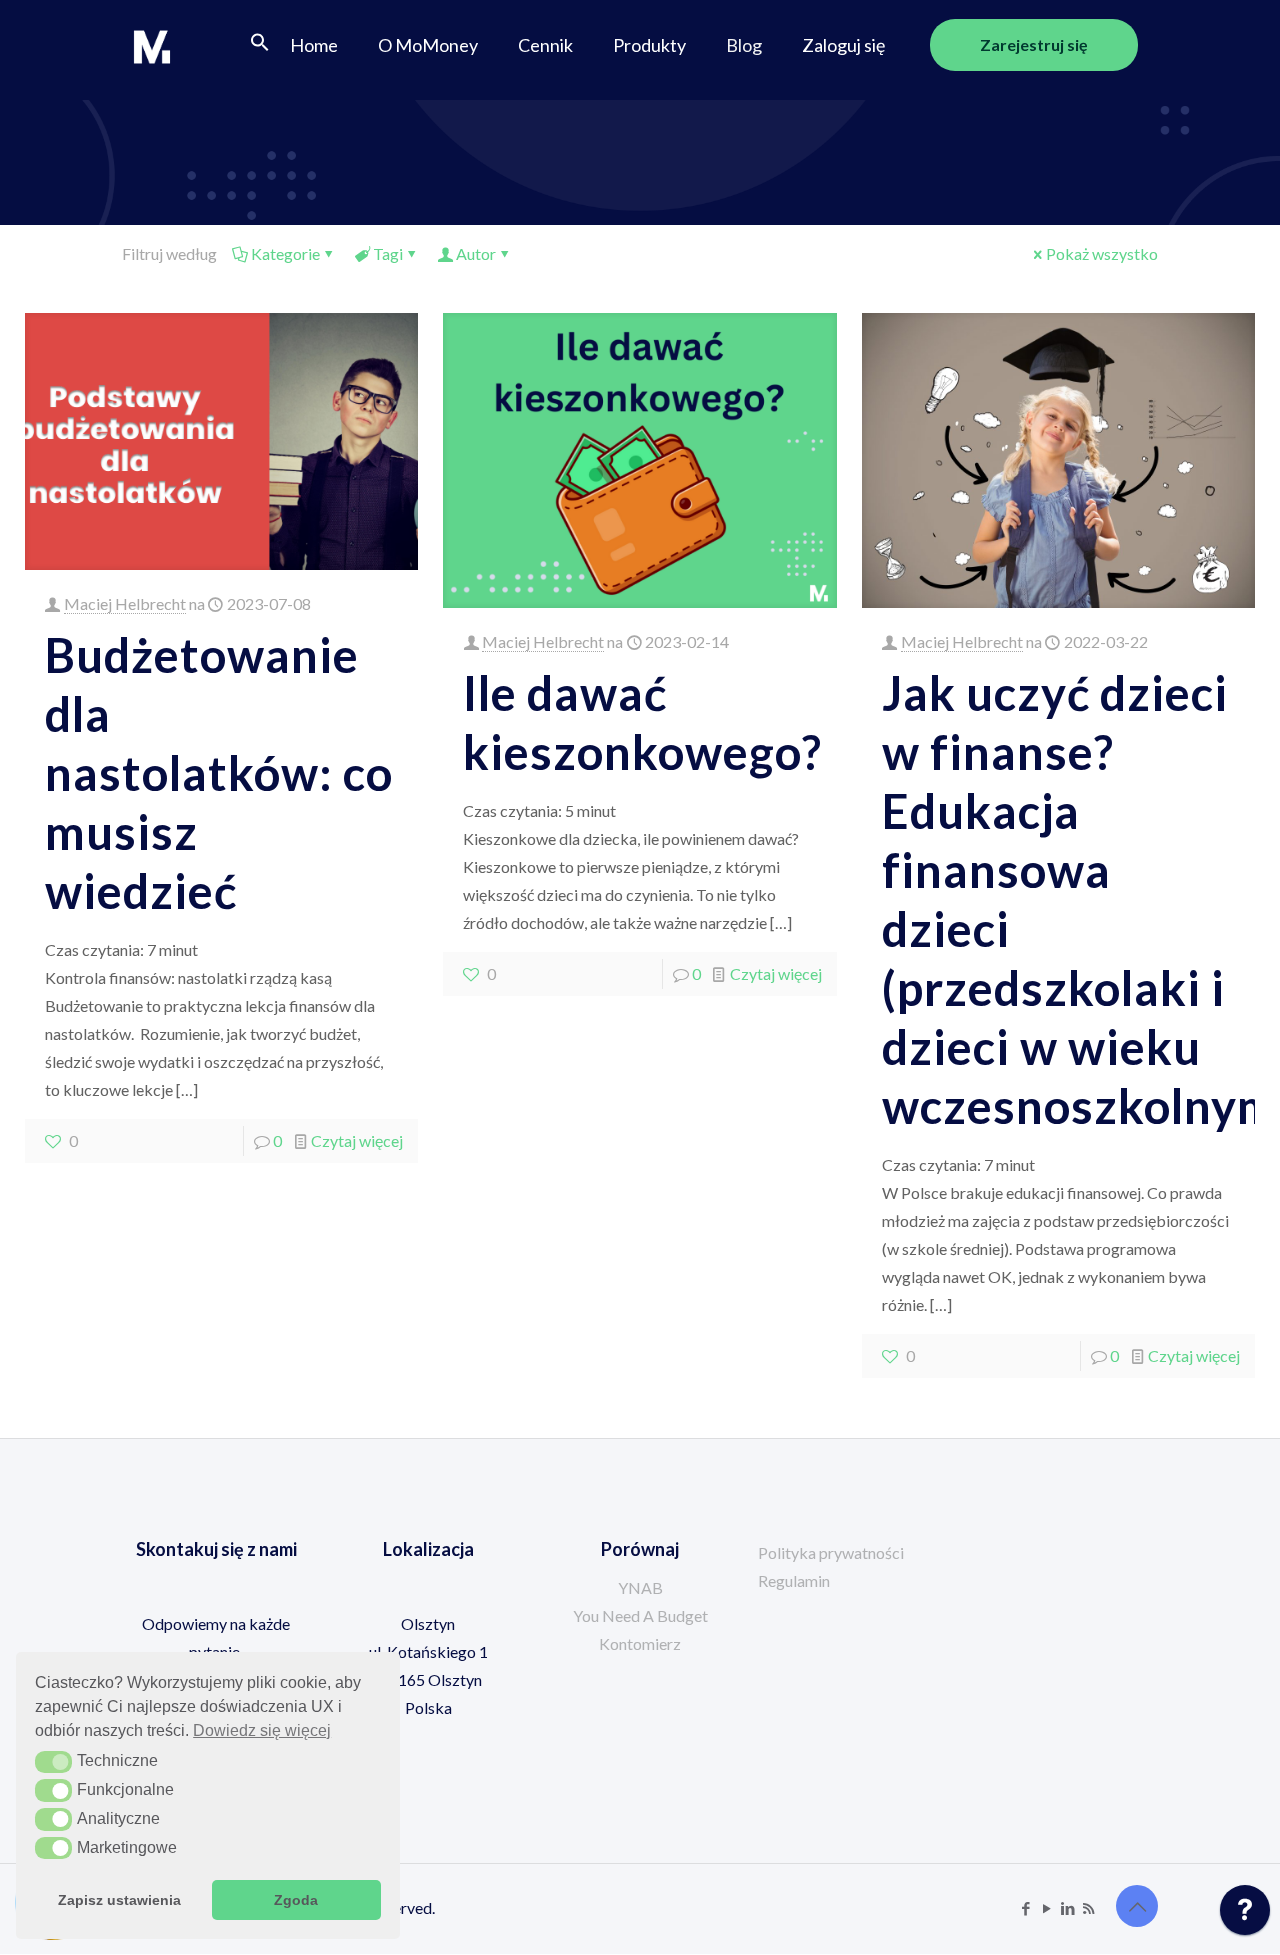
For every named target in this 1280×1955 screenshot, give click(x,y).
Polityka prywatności (831, 1552)
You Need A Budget (640, 1615)
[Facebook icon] (1025, 1908)
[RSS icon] (1088, 1908)
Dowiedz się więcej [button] (262, 1730)
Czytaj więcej (357, 1140)
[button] (260, 45)
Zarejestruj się (1034, 44)
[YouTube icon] (1046, 1908)
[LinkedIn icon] (1067, 1908)
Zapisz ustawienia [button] (119, 1900)
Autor (476, 253)
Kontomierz (640, 1643)
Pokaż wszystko (1102, 253)
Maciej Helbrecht (125, 603)
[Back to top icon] (1137, 1906)
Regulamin (794, 1580)
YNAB (640, 1587)
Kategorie (285, 253)
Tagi (388, 253)
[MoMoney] (152, 45)
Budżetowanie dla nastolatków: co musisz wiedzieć (219, 773)
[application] (1245, 1915)
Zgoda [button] (296, 1900)
